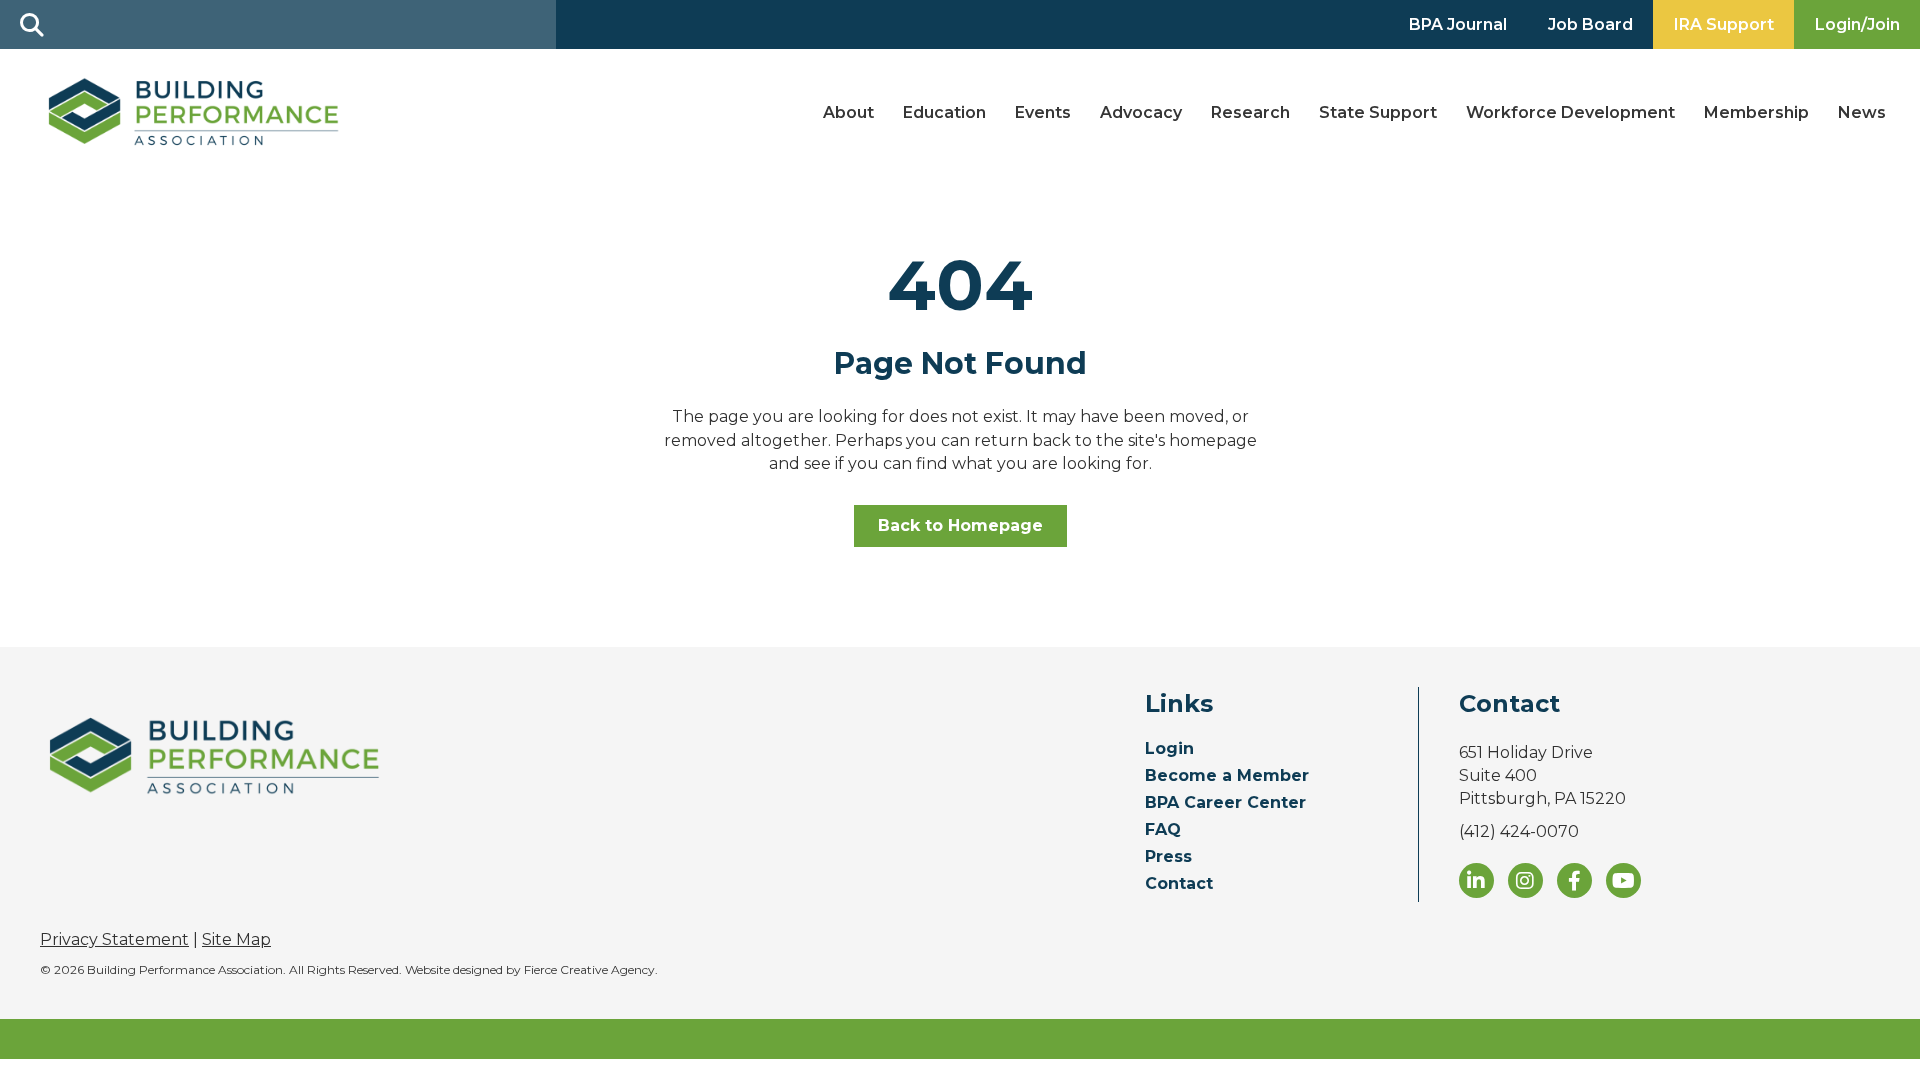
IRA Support (1724, 24)
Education (944, 112)
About (848, 112)
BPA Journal (1458, 24)
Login (1169, 749)
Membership (1756, 112)
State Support (1378, 112)
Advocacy (1141, 112)
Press (1168, 857)
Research (1250, 112)
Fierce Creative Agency (589, 969)
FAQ (1163, 830)
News (1862, 112)
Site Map (236, 939)
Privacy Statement (114, 939)
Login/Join (1857, 24)
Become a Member (1227, 776)
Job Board (1590, 24)
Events (1043, 112)
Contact (1179, 884)
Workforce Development (1570, 112)
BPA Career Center (1225, 803)
